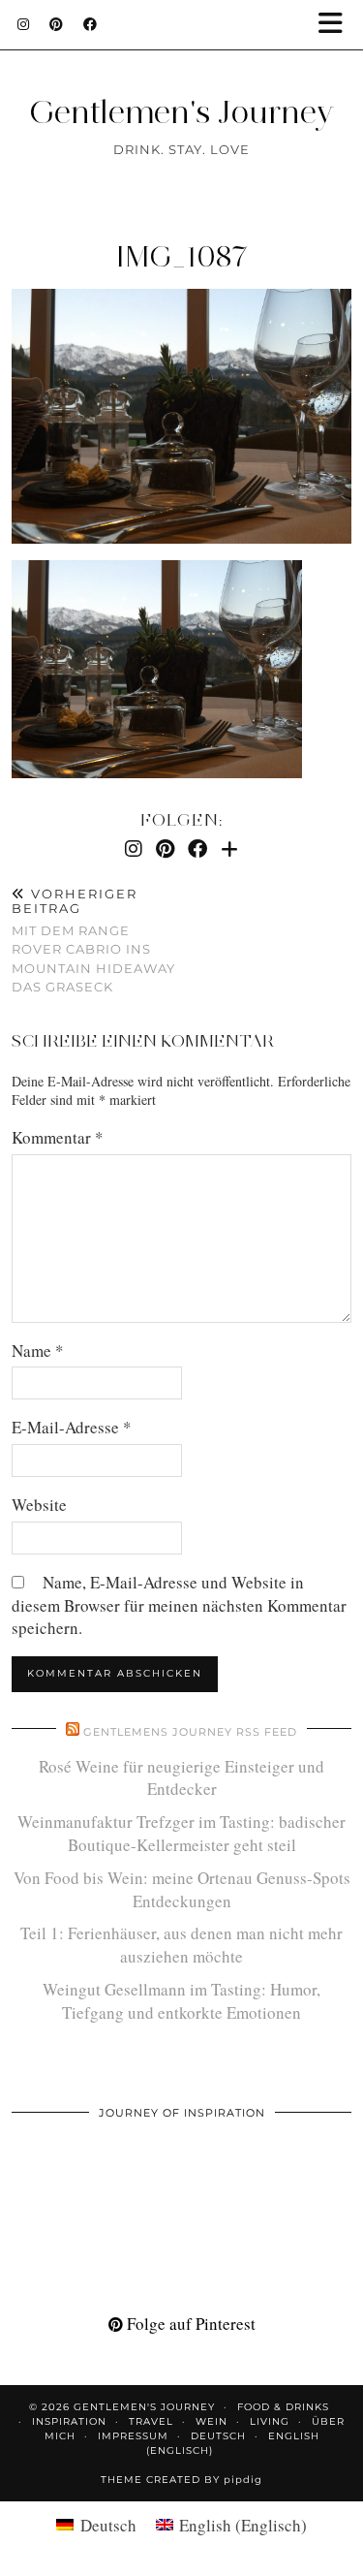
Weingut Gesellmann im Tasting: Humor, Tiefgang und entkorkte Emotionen (181, 2001)
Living (270, 2421)
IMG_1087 (182, 256)
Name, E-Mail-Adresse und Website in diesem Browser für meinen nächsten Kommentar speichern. (179, 1605)
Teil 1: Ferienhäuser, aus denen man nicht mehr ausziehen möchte (181, 1945)
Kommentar (58, 1137)
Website (39, 1505)
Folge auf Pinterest (189, 2324)
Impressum (133, 2436)
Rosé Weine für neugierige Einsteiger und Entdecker (181, 1778)
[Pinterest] (57, 24)
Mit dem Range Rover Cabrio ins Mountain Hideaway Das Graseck (93, 941)
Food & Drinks (283, 2407)
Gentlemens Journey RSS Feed (190, 1732)
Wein (212, 2421)
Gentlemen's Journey (181, 111)
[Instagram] (24, 24)
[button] (337, 25)
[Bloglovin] (229, 848)
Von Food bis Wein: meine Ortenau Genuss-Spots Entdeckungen (182, 1889)
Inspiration (69, 2421)
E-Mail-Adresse (72, 1427)
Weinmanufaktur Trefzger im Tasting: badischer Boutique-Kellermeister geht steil (181, 1833)
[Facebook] (91, 24)
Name (38, 1351)
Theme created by (181, 2480)
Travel (151, 2421)
